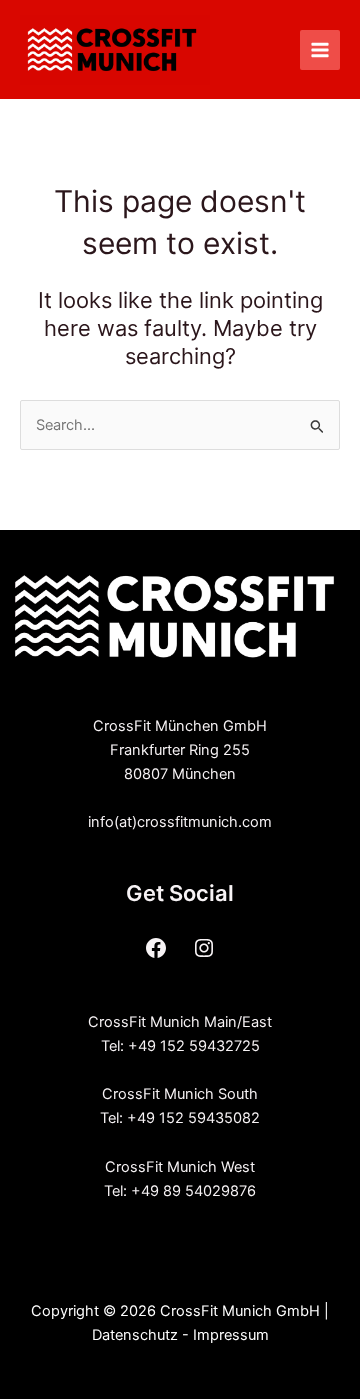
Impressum (231, 1335)
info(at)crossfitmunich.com (180, 822)
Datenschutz (135, 1335)
